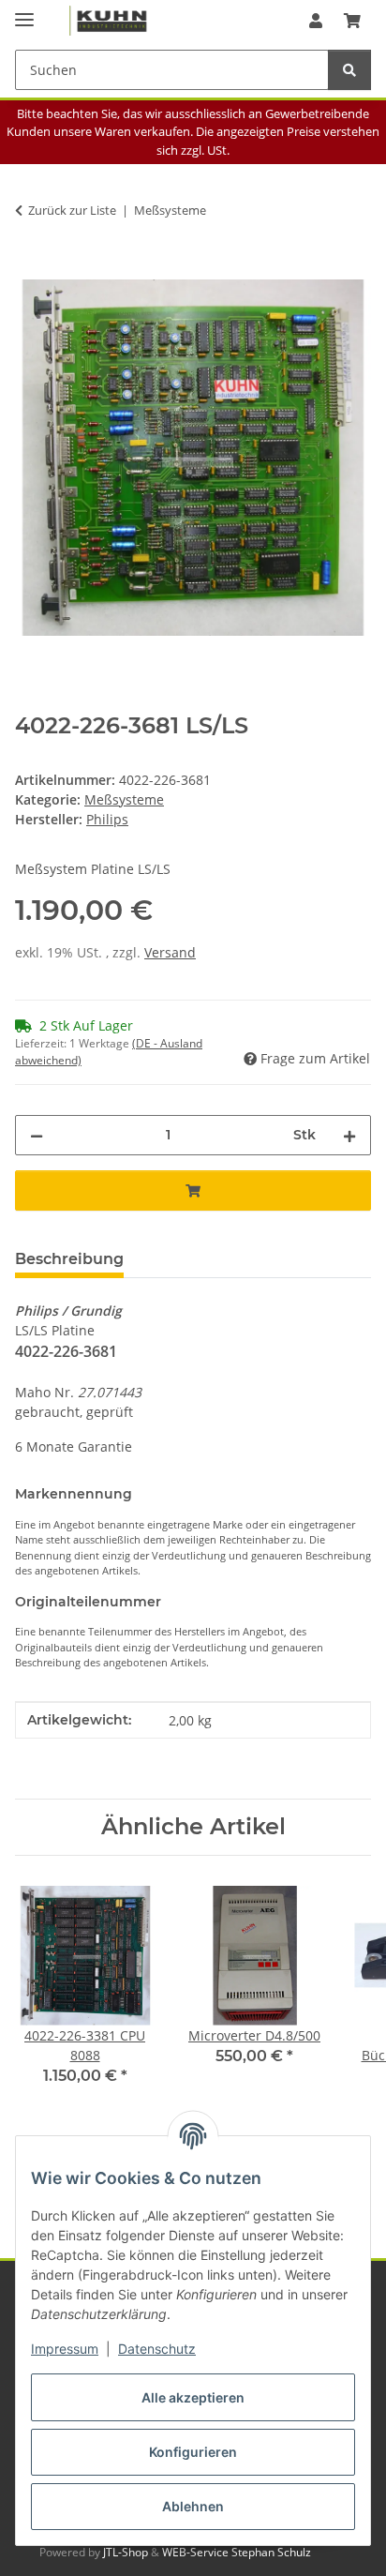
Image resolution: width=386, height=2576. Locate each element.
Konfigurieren (193, 2452)
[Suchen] (349, 70)
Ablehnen (193, 2506)
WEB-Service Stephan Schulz (237, 2552)
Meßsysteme (124, 799)
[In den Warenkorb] (30, 269)
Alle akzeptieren (193, 2397)
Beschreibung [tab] (69, 1259)
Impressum (65, 2349)
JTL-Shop (127, 2552)
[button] (316, 21)
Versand (170, 952)
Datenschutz (157, 2349)
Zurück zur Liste (72, 210)
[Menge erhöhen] (349, 1135)
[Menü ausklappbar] (24, 12)
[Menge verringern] (37, 1135)
